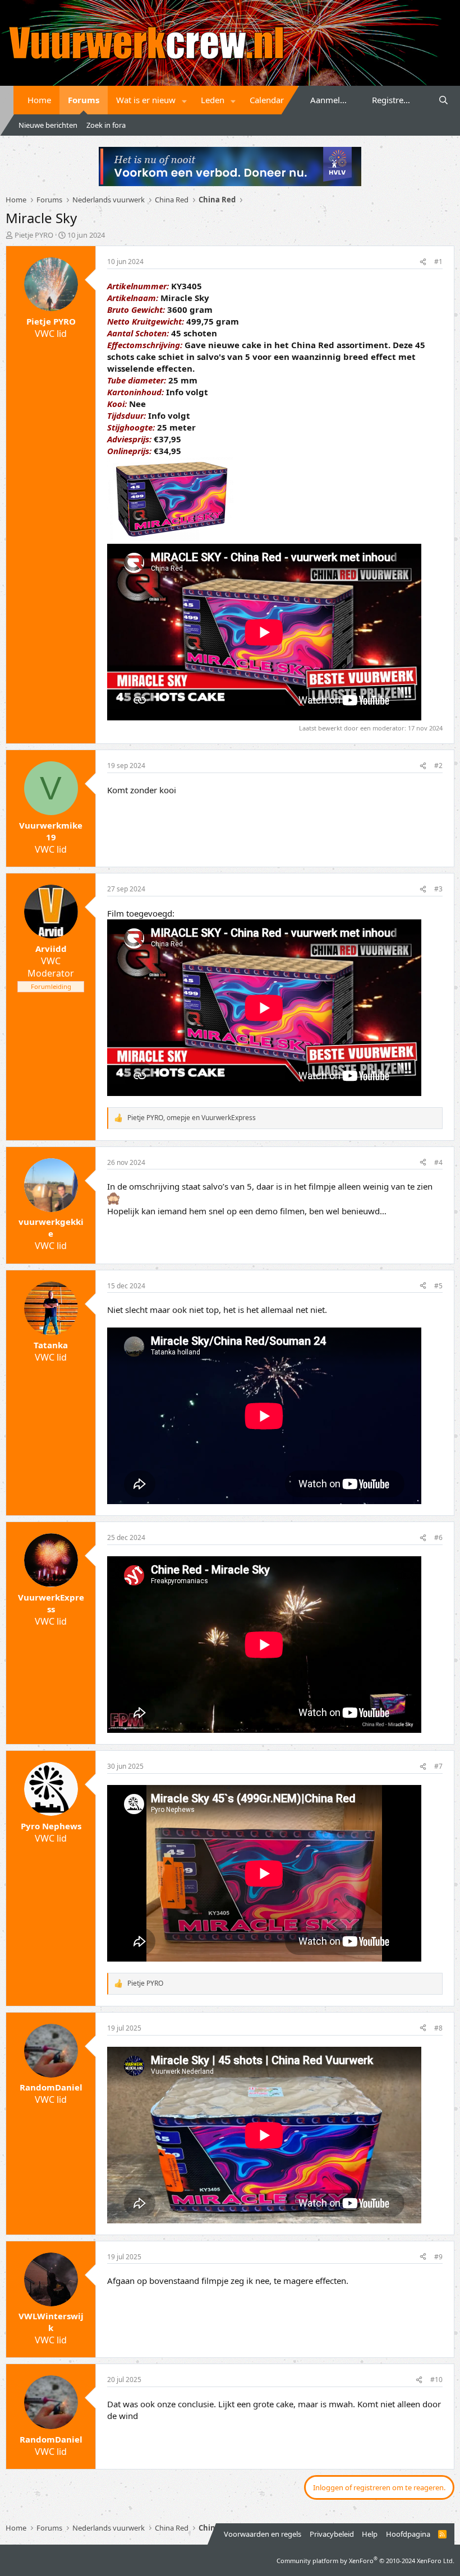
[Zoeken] (443, 100)
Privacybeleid (332, 2534)
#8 (438, 2028)
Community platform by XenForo (365, 2561)
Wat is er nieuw (146, 100)
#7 (438, 1766)
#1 (438, 262)
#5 (438, 1286)
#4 (438, 1162)
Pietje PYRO (34, 235)
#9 (438, 2257)
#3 (438, 889)
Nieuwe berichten (48, 125)
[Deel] (423, 262)
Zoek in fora (106, 125)
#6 (438, 1537)
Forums (84, 100)
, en (192, 1118)
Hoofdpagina (408, 2534)
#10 (436, 2380)
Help (370, 2534)
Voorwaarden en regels (263, 2534)
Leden (213, 100)
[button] (185, 100)
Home (39, 100)
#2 (438, 766)
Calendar (267, 100)
